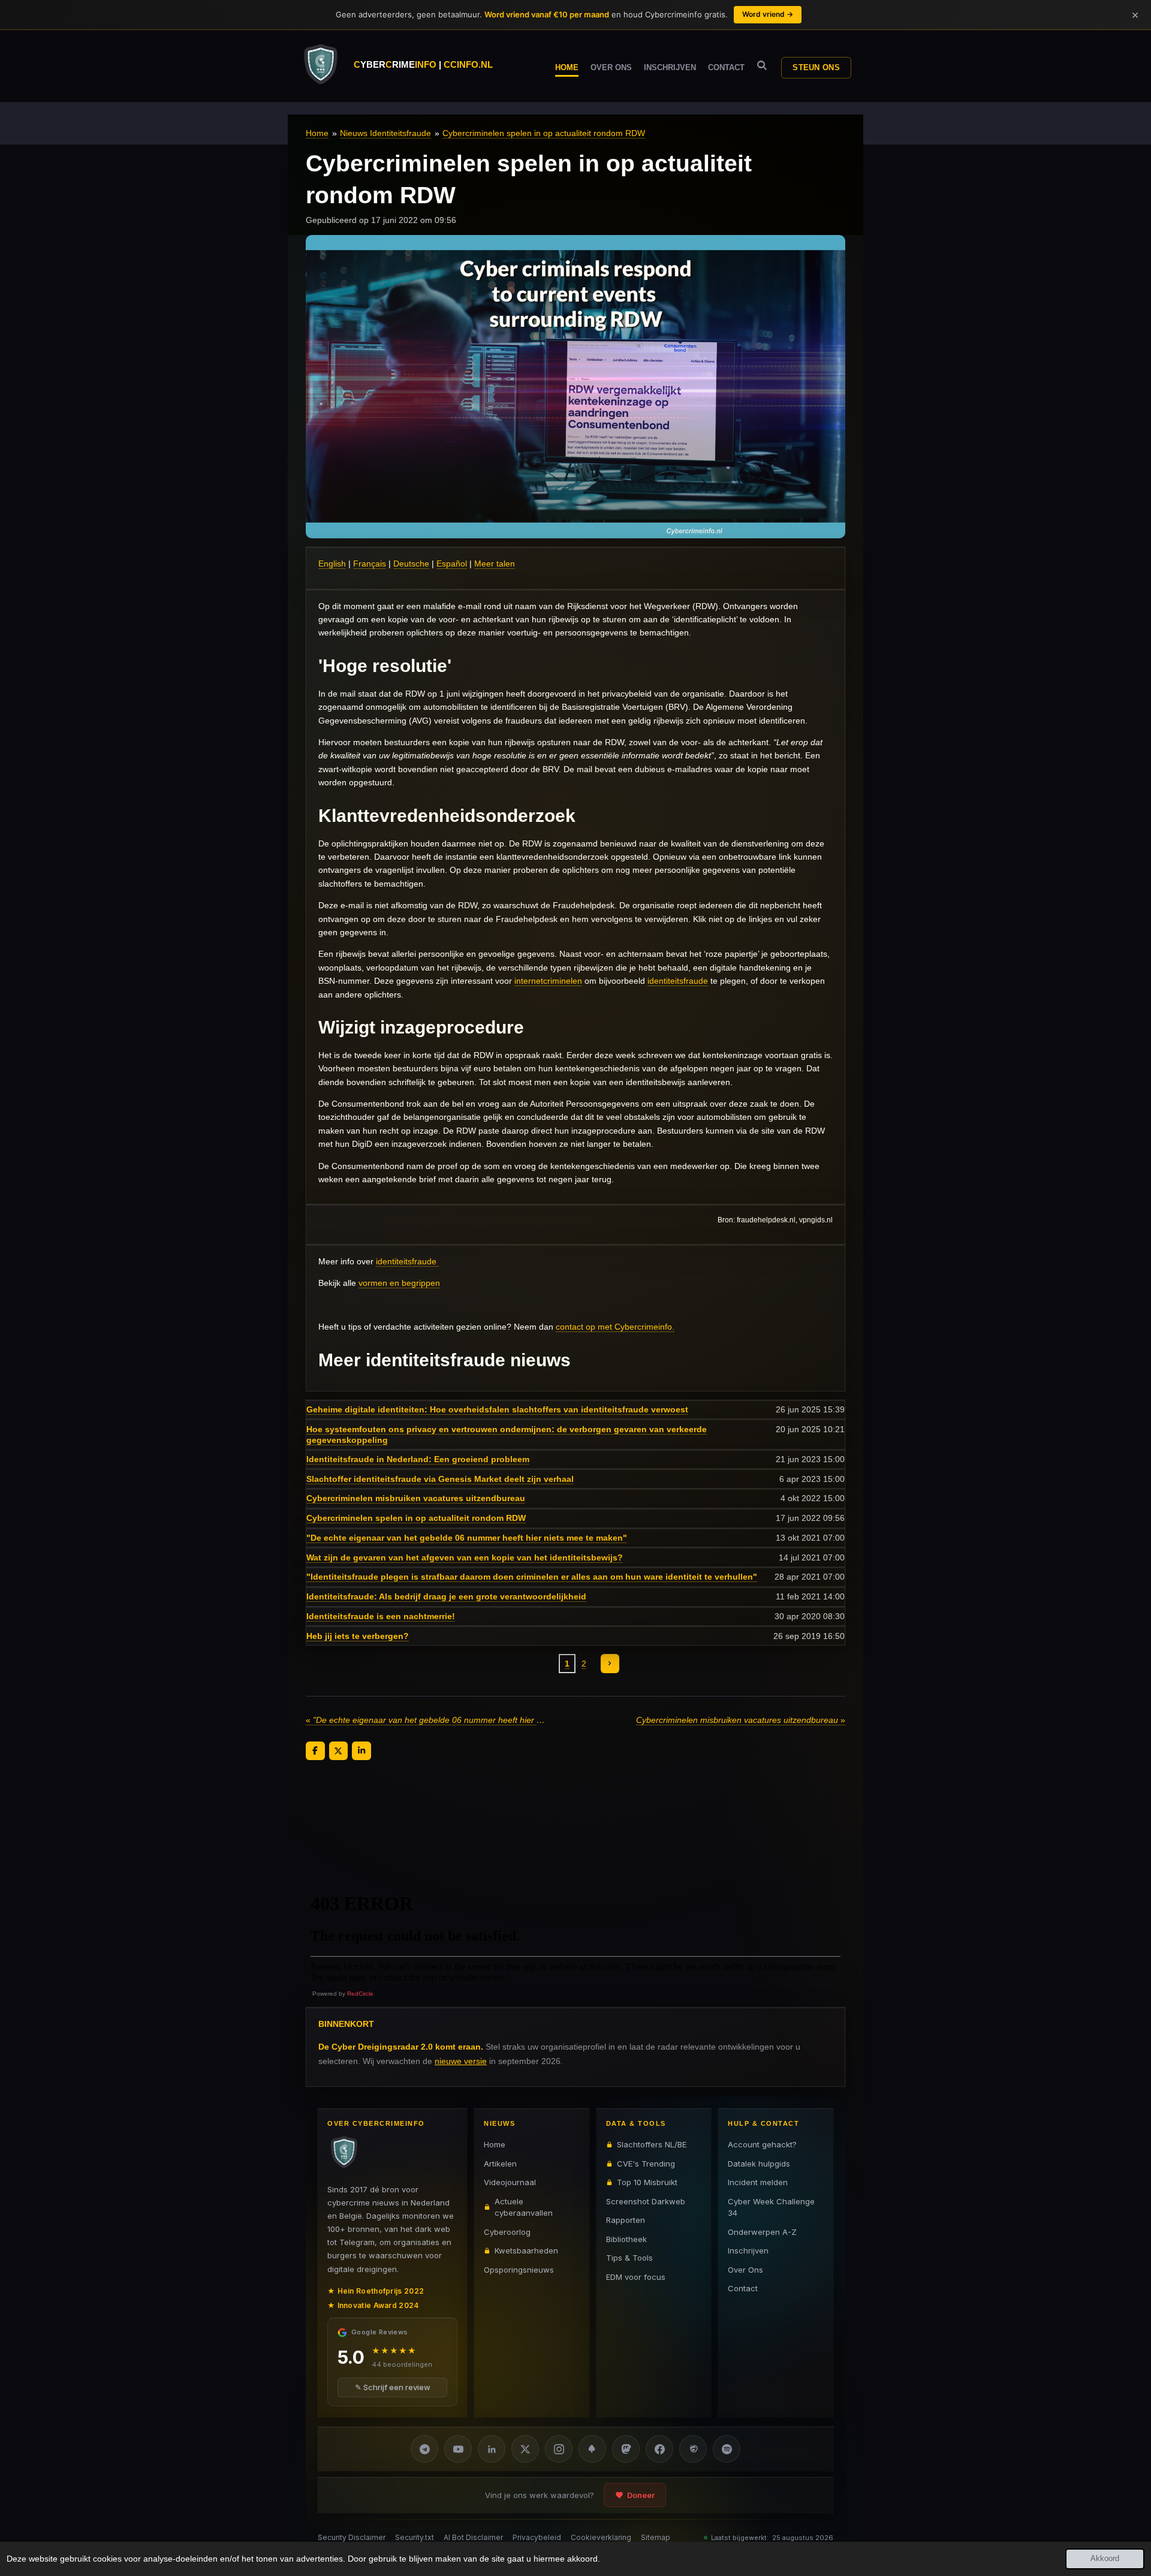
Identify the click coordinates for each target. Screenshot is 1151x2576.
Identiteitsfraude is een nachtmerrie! (381, 1616)
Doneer (641, 2495)
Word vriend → (768, 14)
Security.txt (415, 2537)
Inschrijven (748, 2250)
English (332, 564)
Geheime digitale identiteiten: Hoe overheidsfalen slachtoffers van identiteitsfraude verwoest (497, 1409)
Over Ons (745, 2269)
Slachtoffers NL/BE (652, 2144)
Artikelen (500, 2163)
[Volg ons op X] (525, 2449)
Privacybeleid (537, 2537)
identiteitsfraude (678, 981)
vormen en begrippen (399, 1283)
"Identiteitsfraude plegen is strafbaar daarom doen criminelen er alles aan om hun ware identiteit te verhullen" (532, 1577)
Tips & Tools (629, 2258)
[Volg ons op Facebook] (659, 2449)
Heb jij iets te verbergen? (358, 1636)
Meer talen (495, 564)
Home (317, 133)
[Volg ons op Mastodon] (626, 2449)
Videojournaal (510, 2182)
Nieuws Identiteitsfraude (385, 133)
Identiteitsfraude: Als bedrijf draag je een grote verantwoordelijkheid (446, 1596)
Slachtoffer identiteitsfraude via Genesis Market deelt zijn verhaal (440, 1479)
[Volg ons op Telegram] (424, 2449)
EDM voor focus (636, 2276)
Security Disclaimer (352, 2537)
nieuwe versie (461, 2060)
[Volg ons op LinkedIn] (492, 2449)
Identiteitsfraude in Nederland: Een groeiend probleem (418, 1459)
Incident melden (758, 2182)
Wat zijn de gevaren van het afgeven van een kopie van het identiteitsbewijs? (465, 1557)
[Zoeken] (762, 66)
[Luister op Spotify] (727, 2449)
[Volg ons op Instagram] (559, 2449)
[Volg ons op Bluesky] (592, 2449)
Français (370, 564)
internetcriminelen (548, 981)
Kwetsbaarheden (526, 2250)
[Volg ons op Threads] (693, 2449)
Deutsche (411, 564)
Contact (743, 2288)
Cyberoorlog (507, 2231)
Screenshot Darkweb (646, 2201)
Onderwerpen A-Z (762, 2231)
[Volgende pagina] (610, 1664)
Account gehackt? (762, 2144)
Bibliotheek (626, 2238)
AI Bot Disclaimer (473, 2537)
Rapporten (626, 2220)
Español (452, 564)
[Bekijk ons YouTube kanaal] (458, 2449)
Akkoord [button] (1105, 2559)
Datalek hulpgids (759, 2163)
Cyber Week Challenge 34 (771, 2207)
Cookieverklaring (601, 2537)
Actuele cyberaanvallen (524, 2207)
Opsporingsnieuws (519, 2269)
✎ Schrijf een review (393, 2387)
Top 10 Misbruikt (647, 2182)
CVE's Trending (646, 2163)
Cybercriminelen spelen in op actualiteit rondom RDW (544, 133)
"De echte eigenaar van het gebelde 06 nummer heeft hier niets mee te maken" (467, 1538)
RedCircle (360, 1994)
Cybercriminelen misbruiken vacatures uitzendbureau (416, 1498)
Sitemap (656, 2537)
